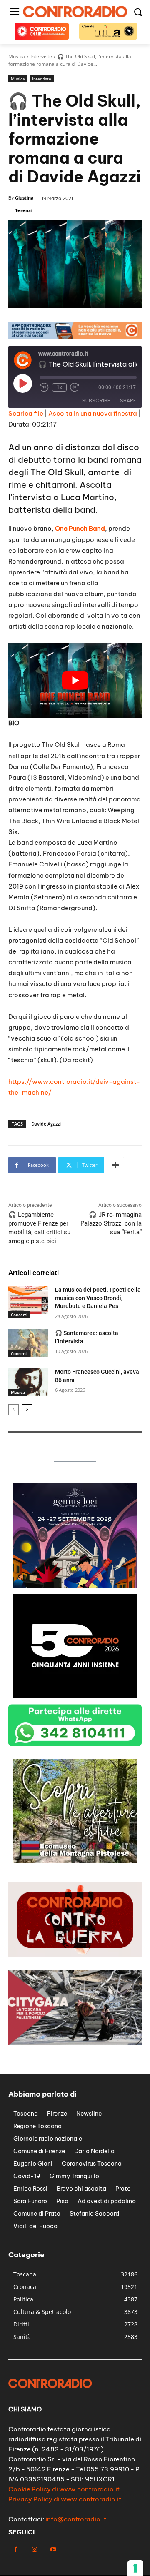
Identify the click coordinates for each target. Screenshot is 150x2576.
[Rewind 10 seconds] (44, 387)
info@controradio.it (76, 2519)
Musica (18, 79)
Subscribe (96, 401)
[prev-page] (14, 1410)
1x (59, 387)
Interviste (42, 79)
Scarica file (26, 413)
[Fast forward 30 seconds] (75, 387)
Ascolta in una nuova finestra (93, 413)
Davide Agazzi (46, 1124)
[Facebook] (16, 2550)
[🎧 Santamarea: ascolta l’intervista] (28, 1343)
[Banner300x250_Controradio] (75, 1861)
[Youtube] (53, 2550)
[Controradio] (75, 12)
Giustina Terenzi (24, 204)
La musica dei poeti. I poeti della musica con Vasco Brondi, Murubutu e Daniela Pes (98, 1298)
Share (128, 401)
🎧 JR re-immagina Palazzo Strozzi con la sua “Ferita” (111, 1223)
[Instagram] (34, 2550)
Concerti (19, 1315)
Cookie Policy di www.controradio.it (64, 2489)
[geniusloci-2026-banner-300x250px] (75, 1585)
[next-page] (27, 1410)
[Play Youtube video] (75, 680)
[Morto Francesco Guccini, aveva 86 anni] (28, 1382)
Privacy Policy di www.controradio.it (65, 2499)
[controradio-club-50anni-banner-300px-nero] (75, 1696)
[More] (115, 1165)
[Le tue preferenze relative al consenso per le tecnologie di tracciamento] (135, 2568)
